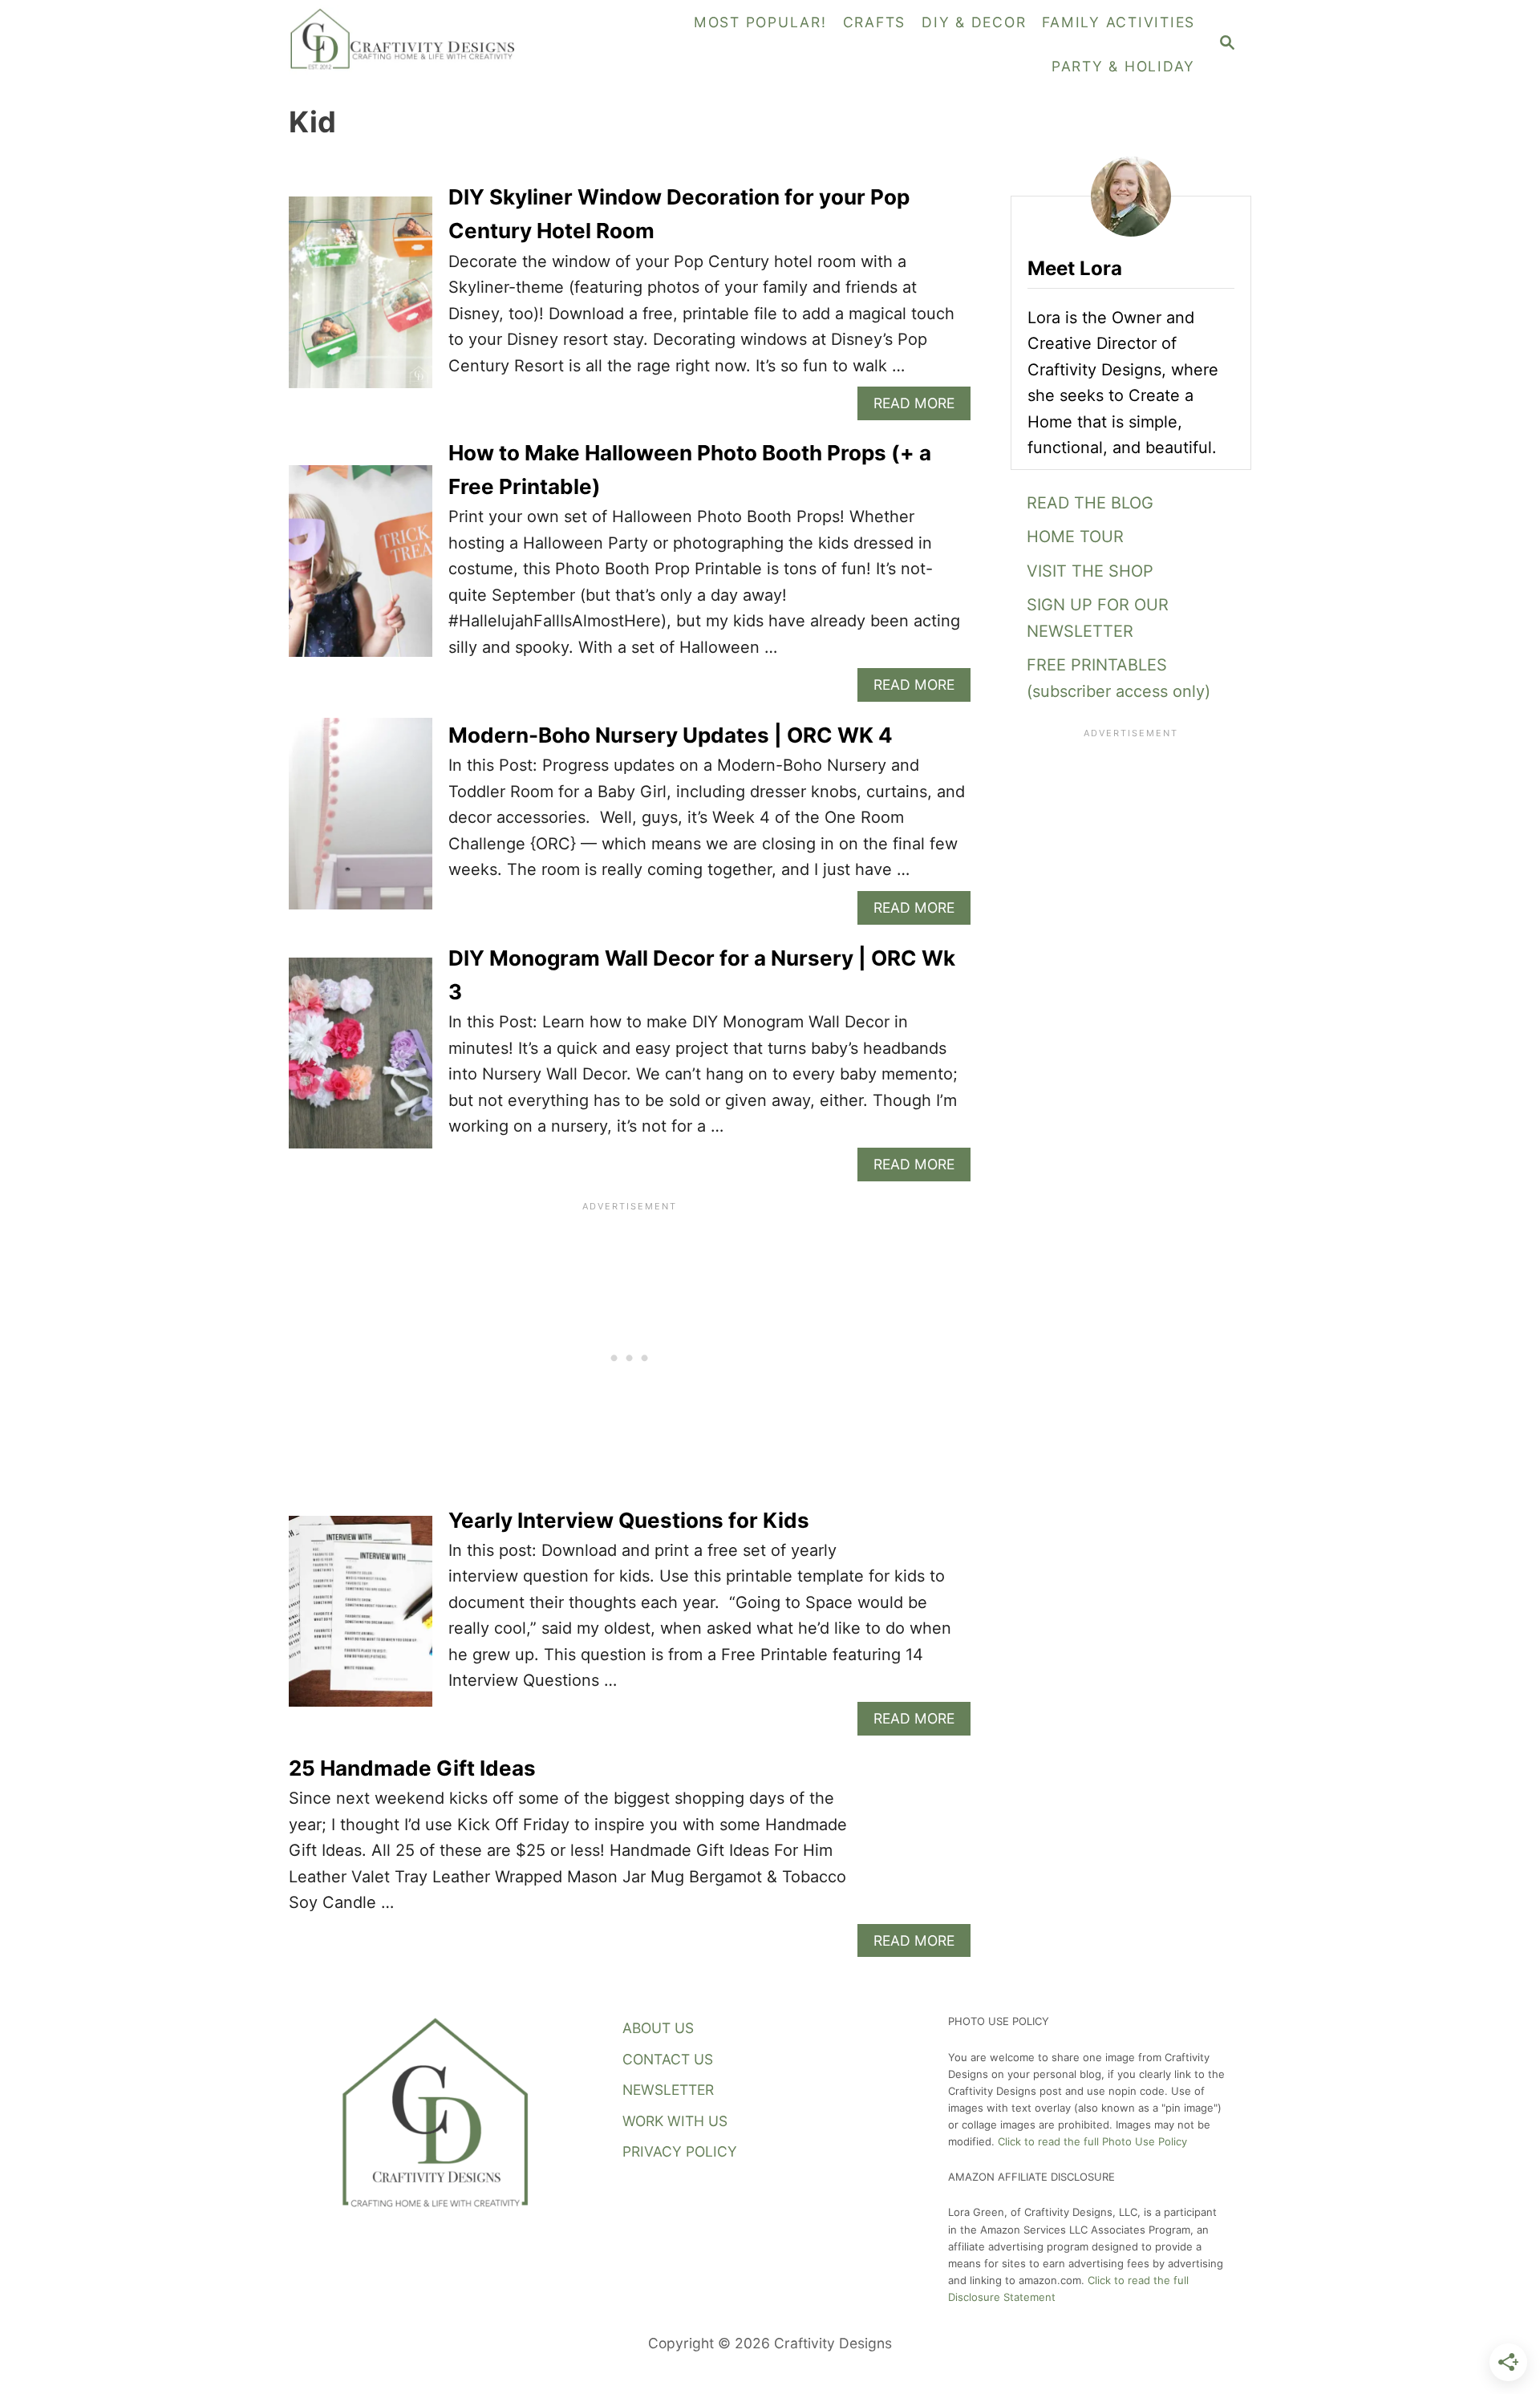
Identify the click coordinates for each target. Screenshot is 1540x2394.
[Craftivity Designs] (409, 44)
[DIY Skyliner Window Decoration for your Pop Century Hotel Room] (361, 300)
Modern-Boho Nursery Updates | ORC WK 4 (671, 735)
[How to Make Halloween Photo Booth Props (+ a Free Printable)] (361, 569)
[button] (1131, 618)
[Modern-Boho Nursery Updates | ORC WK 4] (361, 822)
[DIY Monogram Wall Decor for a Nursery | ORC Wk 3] (361, 1061)
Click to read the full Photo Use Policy (1092, 2141)
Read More (920, 407)
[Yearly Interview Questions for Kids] (361, 1620)
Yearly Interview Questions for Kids (629, 1520)
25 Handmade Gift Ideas (412, 1768)
